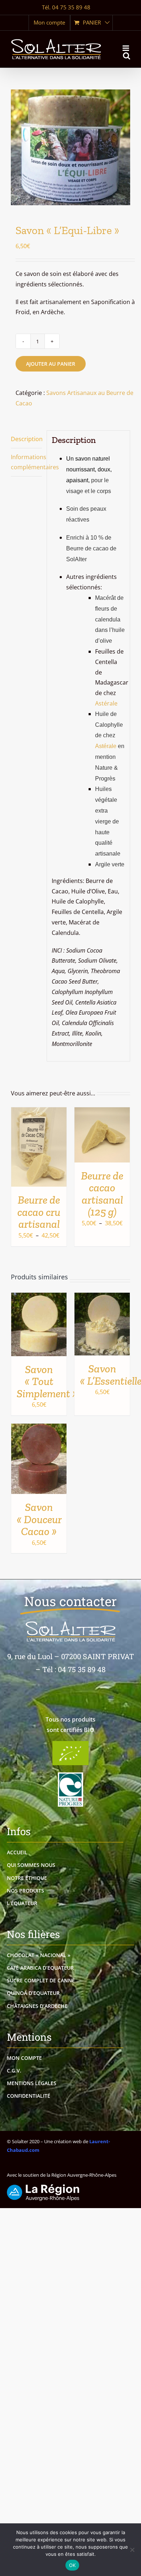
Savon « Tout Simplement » (47, 1381)
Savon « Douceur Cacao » (39, 1519)
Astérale (106, 703)
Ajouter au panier (51, 364)
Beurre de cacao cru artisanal (39, 1212)
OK (72, 2565)
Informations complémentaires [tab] (26, 462)
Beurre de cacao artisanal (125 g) (102, 1194)
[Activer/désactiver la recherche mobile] (127, 56)
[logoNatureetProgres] (70, 1775)
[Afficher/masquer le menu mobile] (126, 48)
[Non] (132, 2550)
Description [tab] (26, 439)
